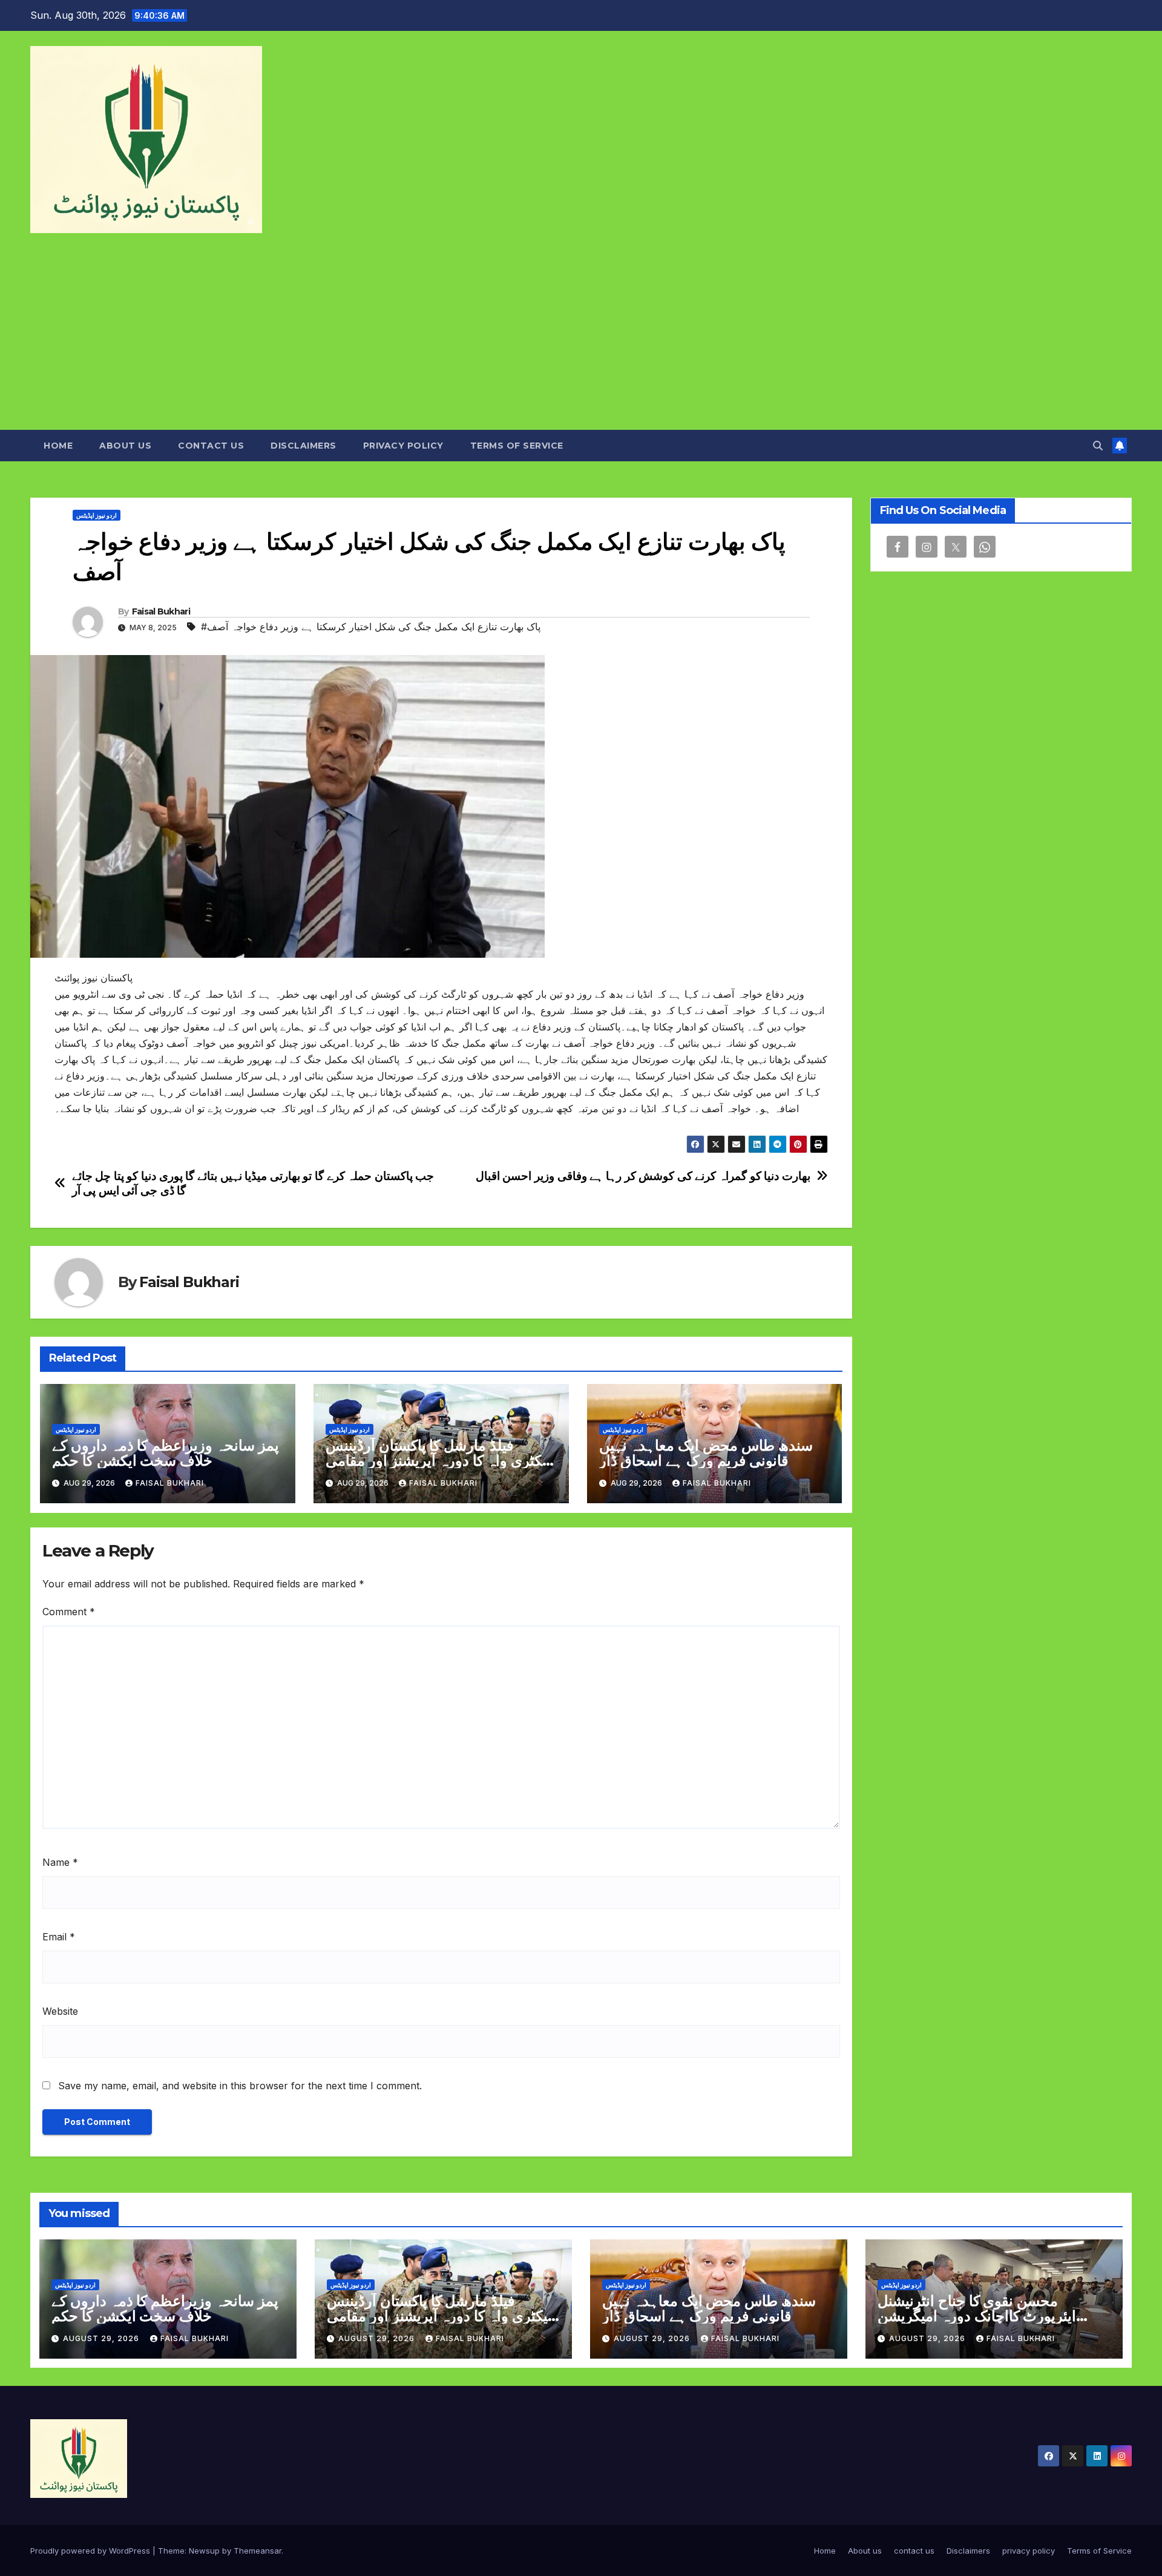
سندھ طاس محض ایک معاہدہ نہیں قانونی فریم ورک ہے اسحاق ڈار (706, 1453)
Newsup (204, 2551)
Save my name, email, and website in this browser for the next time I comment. (240, 2086)
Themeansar (258, 2551)
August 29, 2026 (102, 2338)
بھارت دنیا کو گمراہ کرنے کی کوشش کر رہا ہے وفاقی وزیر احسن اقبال (643, 1176)
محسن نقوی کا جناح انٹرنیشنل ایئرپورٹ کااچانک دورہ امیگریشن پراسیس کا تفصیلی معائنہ (977, 2316)
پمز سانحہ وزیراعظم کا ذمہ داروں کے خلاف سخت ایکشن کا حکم (166, 1453)
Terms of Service (517, 446)
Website (60, 2011)
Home (58, 446)
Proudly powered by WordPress (91, 2551)
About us (125, 446)
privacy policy (403, 446)
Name (60, 1862)
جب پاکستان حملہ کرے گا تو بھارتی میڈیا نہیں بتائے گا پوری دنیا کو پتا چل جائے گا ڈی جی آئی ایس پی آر (253, 1183)
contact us (211, 446)
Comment (69, 1612)
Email (59, 1937)
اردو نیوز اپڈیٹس (97, 515)
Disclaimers (304, 446)
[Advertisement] (581, 339)
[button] (1098, 446)
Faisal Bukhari (161, 611)
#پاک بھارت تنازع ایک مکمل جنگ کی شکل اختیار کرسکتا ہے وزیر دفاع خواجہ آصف (371, 627)
